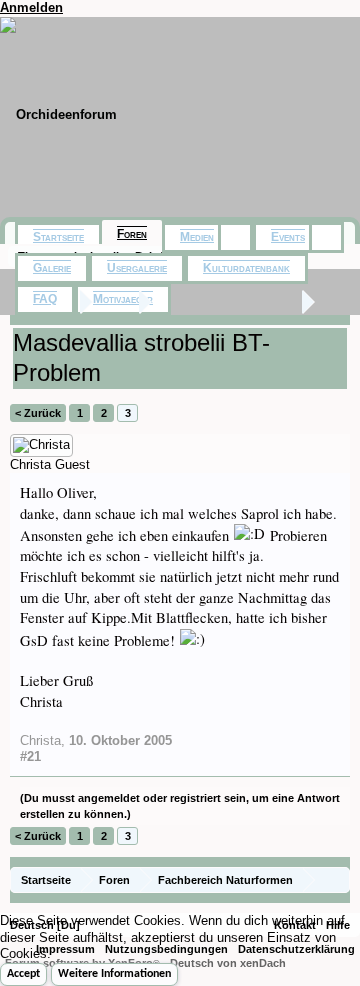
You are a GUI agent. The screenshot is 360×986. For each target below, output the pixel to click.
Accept (23, 974)
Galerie (52, 268)
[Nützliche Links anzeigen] (337, 879)
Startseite (58, 237)
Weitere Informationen (114, 974)
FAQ (45, 299)
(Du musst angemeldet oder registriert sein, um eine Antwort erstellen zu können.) (180, 806)
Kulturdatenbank (246, 268)
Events (288, 237)
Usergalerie (137, 268)
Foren (132, 234)
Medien (197, 237)
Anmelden (31, 7)
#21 (30, 756)
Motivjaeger (123, 299)
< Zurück (38, 413)
